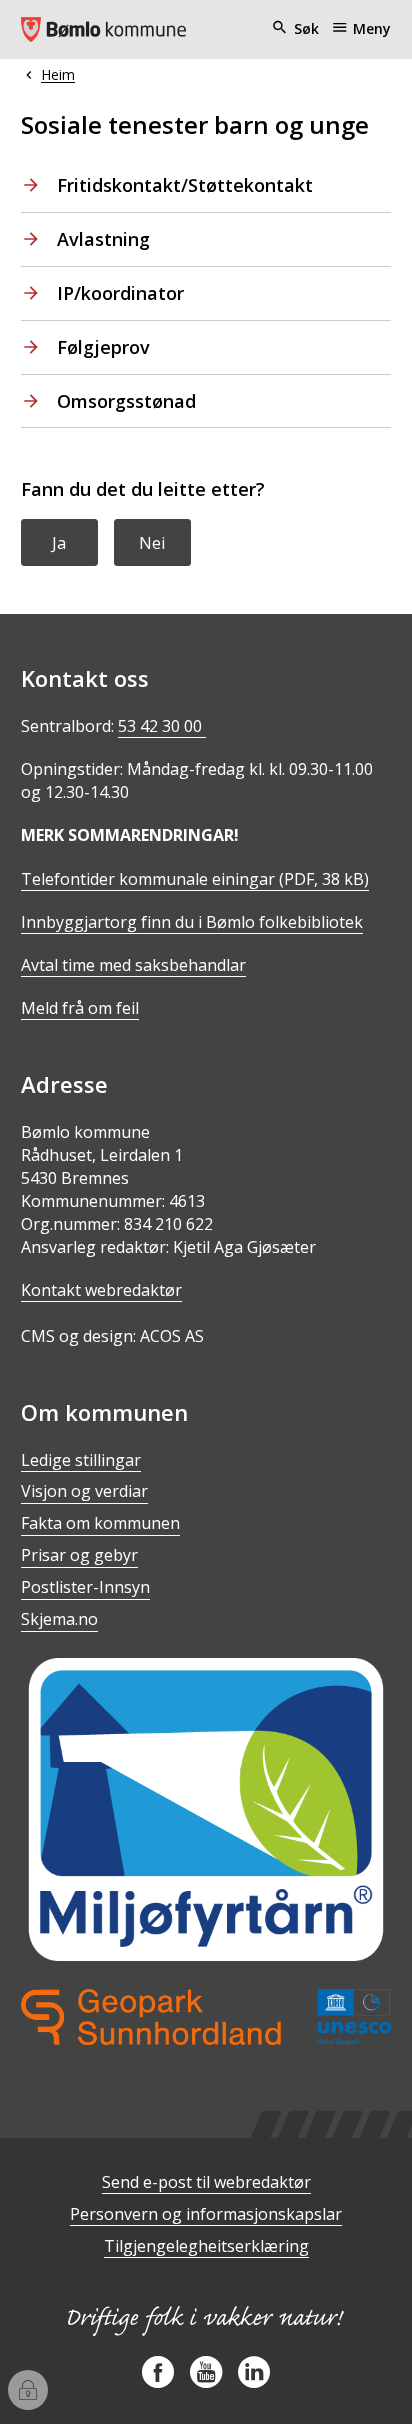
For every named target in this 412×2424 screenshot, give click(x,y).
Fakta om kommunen (100, 1523)
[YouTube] (206, 2380)
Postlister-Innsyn (85, 1587)
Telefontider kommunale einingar (195, 879)
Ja (59, 543)
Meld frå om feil (80, 1008)
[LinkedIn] (254, 2380)
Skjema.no (59, 1619)
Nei (152, 543)
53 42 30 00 (162, 726)
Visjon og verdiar (84, 1491)
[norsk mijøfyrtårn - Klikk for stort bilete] (206, 1809)
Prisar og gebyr (79, 1555)
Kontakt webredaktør (101, 1290)
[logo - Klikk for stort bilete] (206, 2017)
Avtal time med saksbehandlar (133, 965)
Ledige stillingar (81, 1460)
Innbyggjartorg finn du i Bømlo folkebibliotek (192, 922)
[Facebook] (158, 2380)
